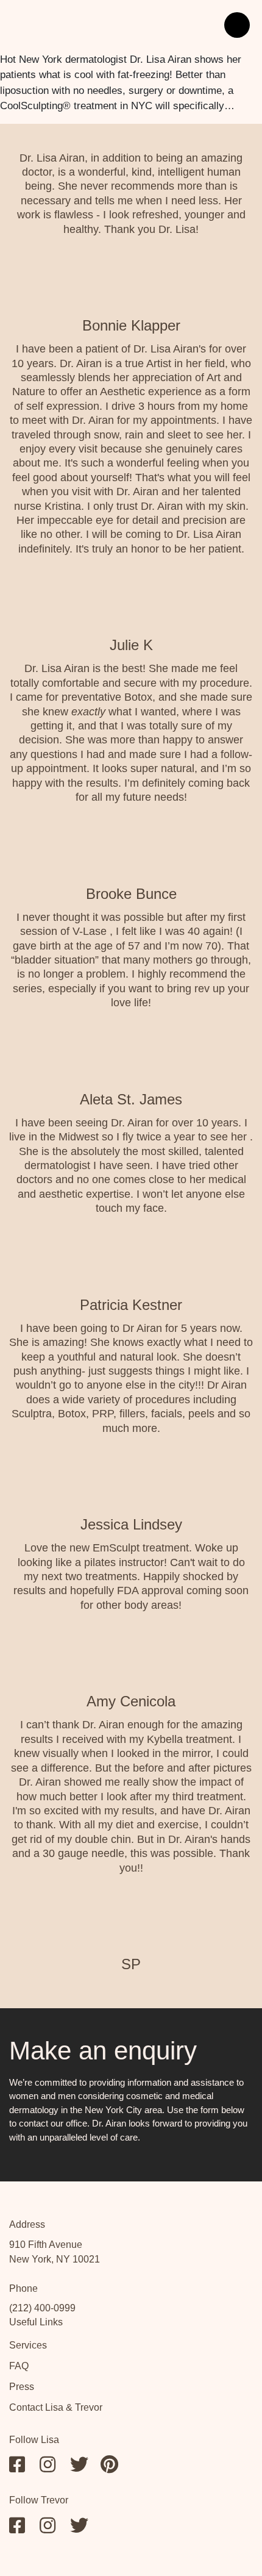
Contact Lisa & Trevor (56, 2407)
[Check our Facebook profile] (18, 2464)
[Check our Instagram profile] (49, 2464)
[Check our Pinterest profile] (110, 2464)
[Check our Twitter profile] (79, 2464)
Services (28, 2345)
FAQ (19, 2366)
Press (22, 2387)
